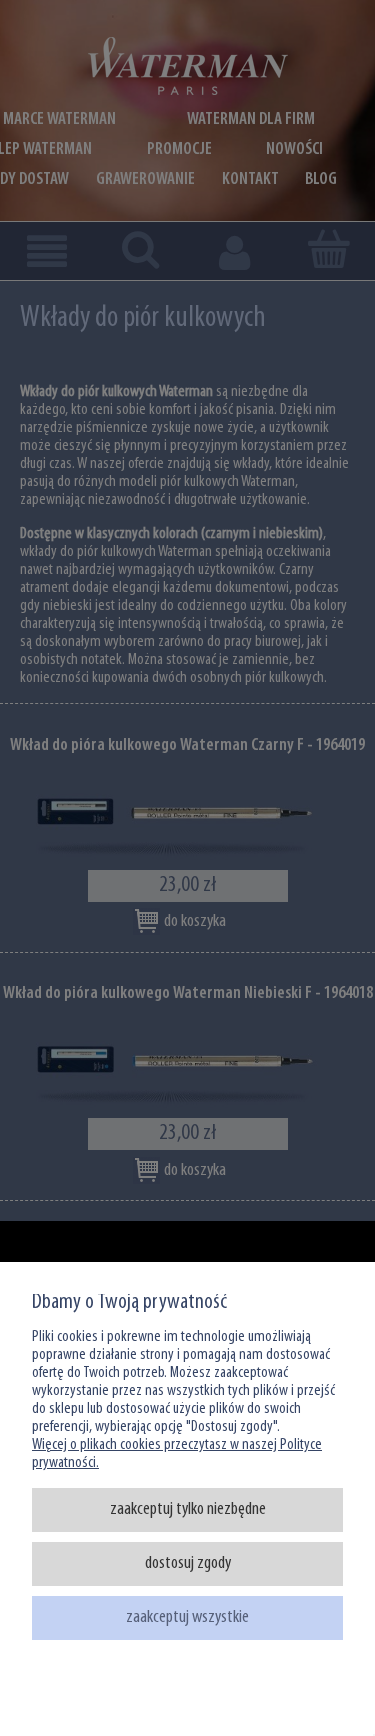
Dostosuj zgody (188, 1563)
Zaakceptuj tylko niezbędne (188, 1509)
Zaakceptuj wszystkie (187, 1617)
